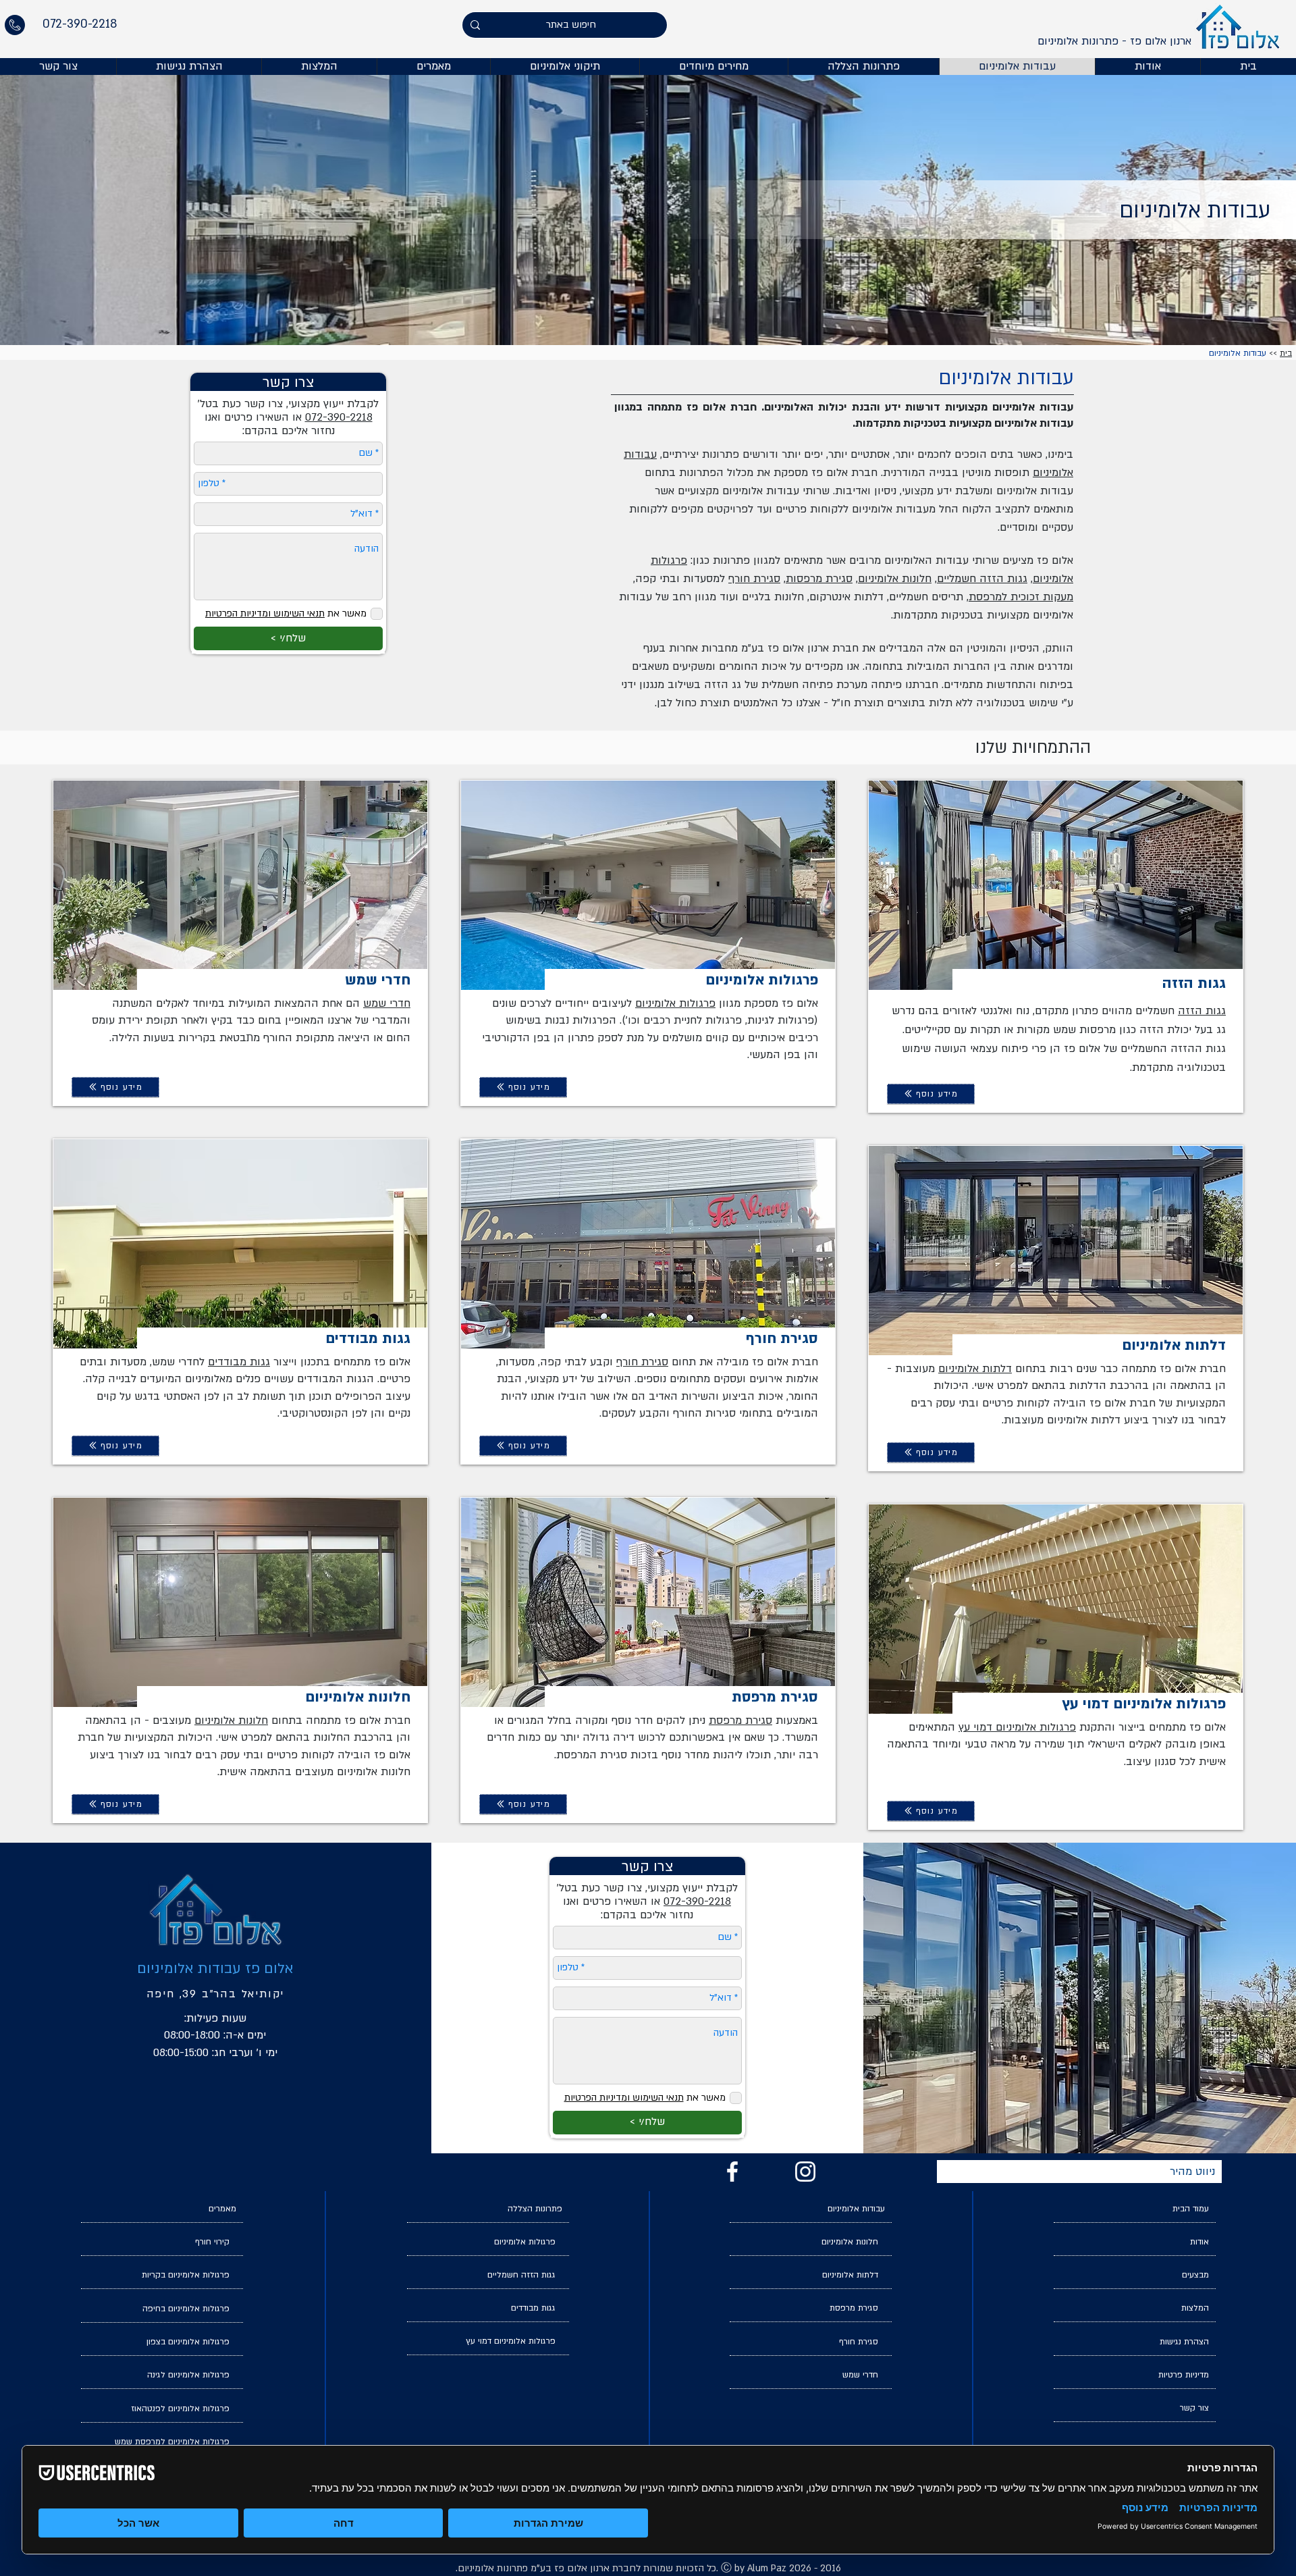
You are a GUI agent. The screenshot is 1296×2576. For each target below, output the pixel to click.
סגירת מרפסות (819, 579)
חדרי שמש (387, 1003)
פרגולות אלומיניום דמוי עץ (1017, 1727)
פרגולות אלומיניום (675, 1003)
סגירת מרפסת (740, 1720)
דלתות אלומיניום (975, 1369)
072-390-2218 (697, 1901)
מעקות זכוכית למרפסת (1021, 597)
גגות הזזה (1202, 1011)
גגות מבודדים (239, 1362)
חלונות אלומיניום (895, 579)
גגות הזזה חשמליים (982, 579)
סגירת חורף (754, 579)
